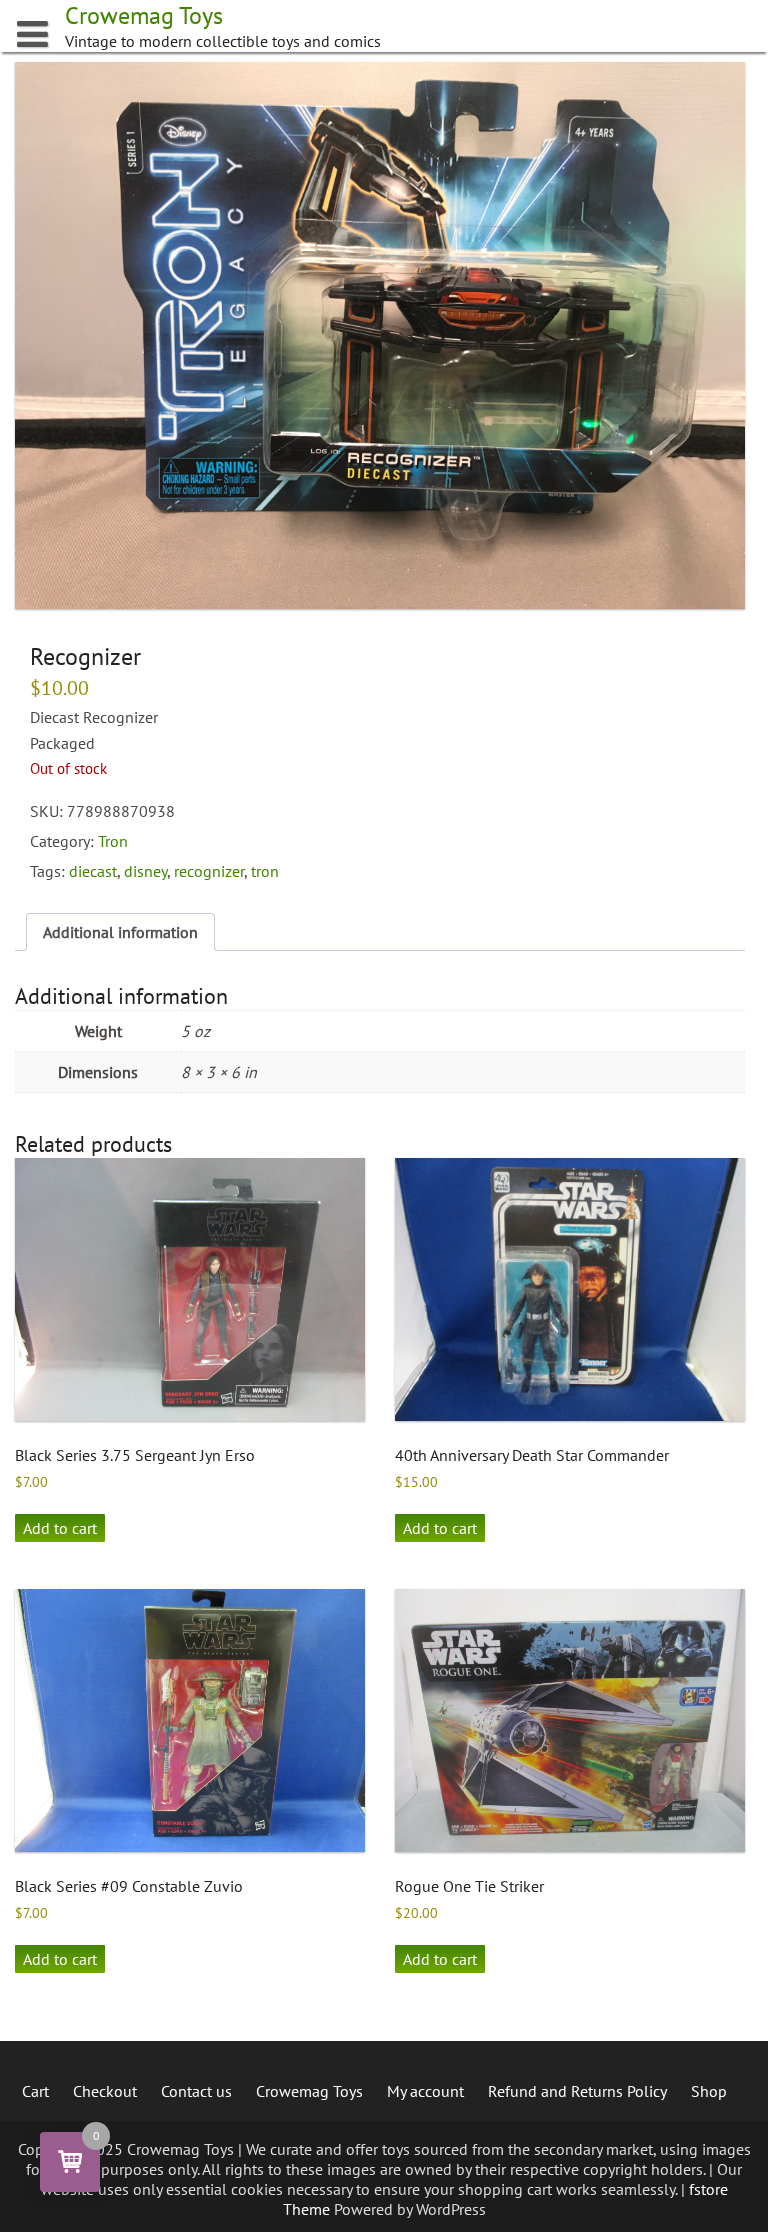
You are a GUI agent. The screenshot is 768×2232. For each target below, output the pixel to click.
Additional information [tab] (120, 932)
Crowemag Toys (309, 2091)
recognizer (209, 871)
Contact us (196, 2091)
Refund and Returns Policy (577, 2091)
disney (145, 871)
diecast (93, 871)
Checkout (105, 2091)
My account (425, 2091)
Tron (113, 841)
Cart (35, 2091)
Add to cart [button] (60, 1528)
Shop (709, 2091)
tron (265, 871)
